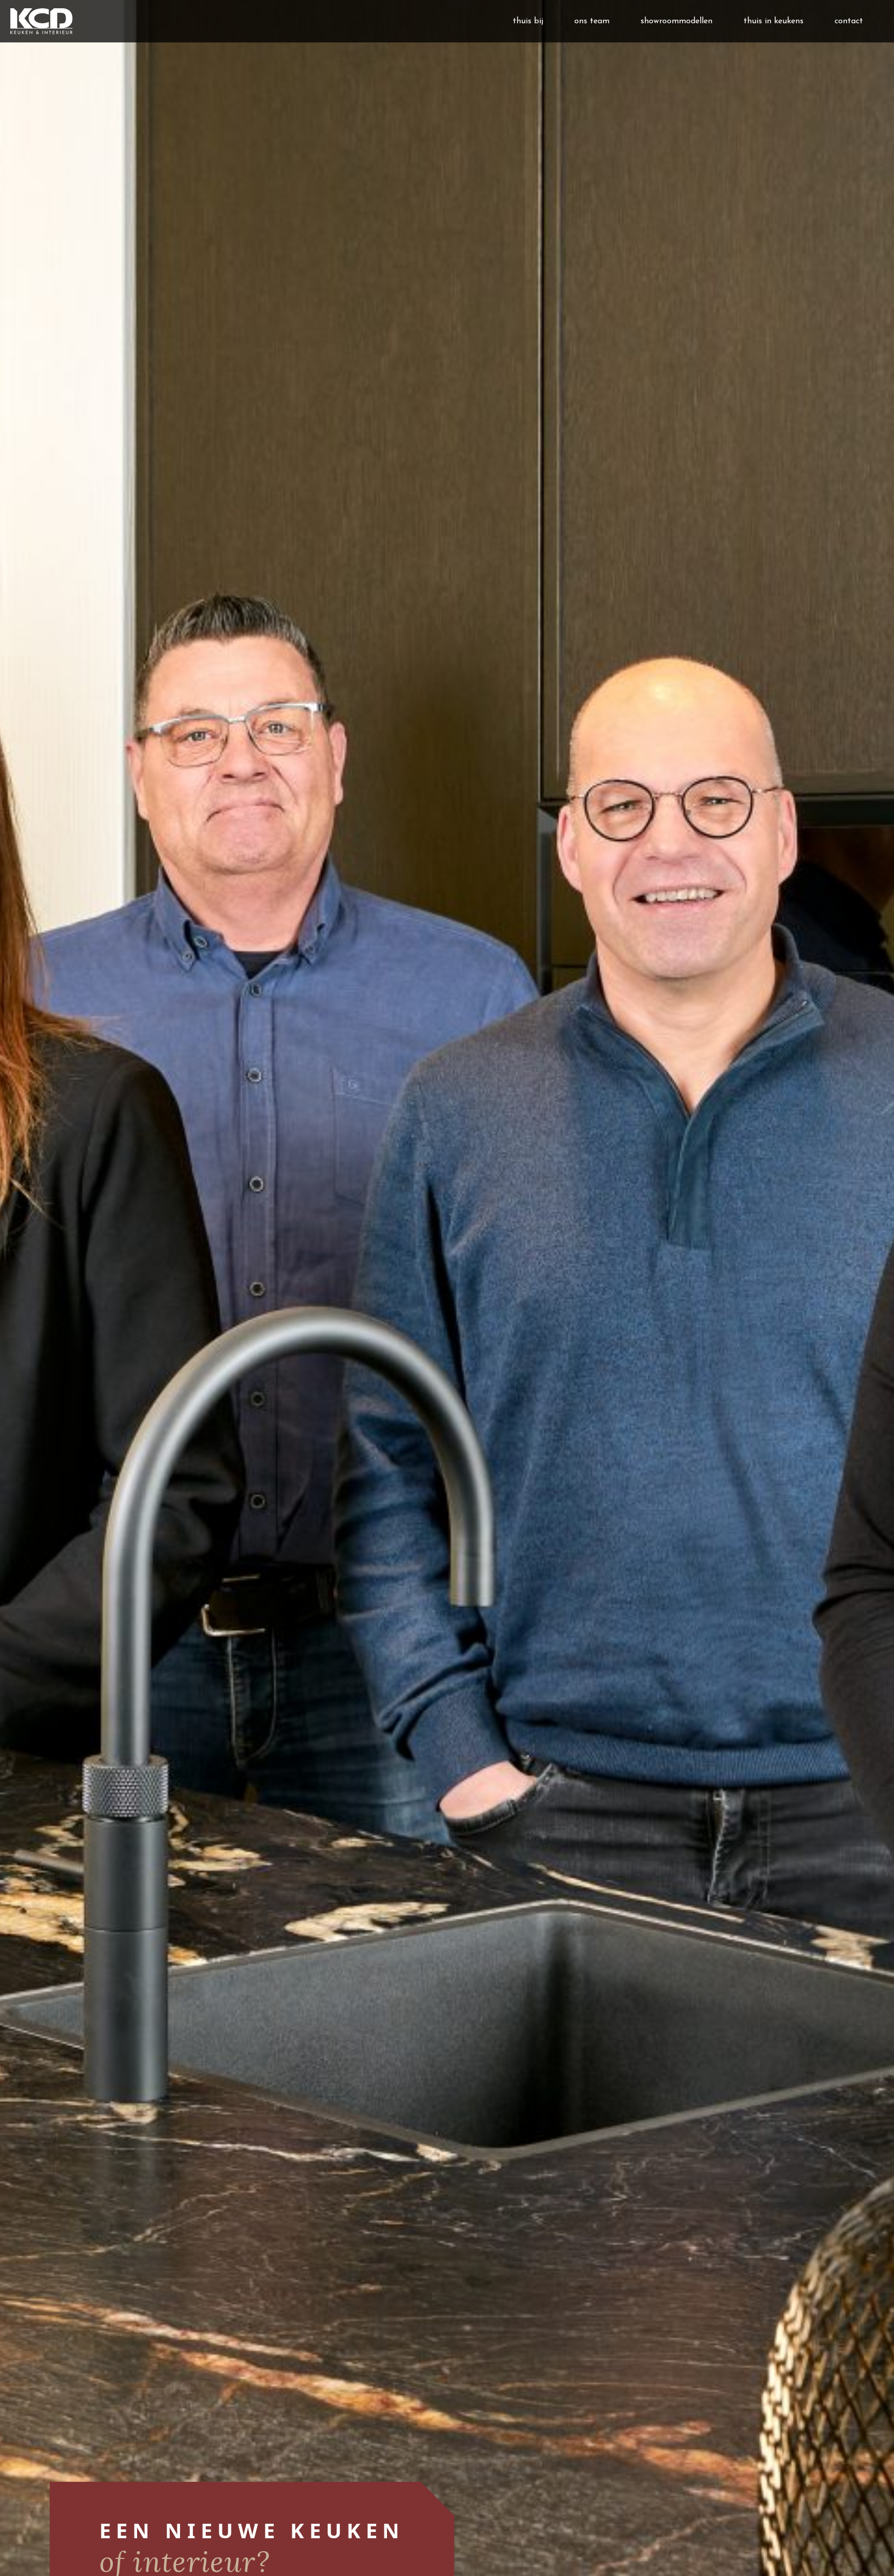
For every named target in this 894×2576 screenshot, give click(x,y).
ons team (592, 21)
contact (849, 21)
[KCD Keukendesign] (36, 21)
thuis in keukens (773, 21)
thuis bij (528, 21)
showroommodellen (676, 21)
